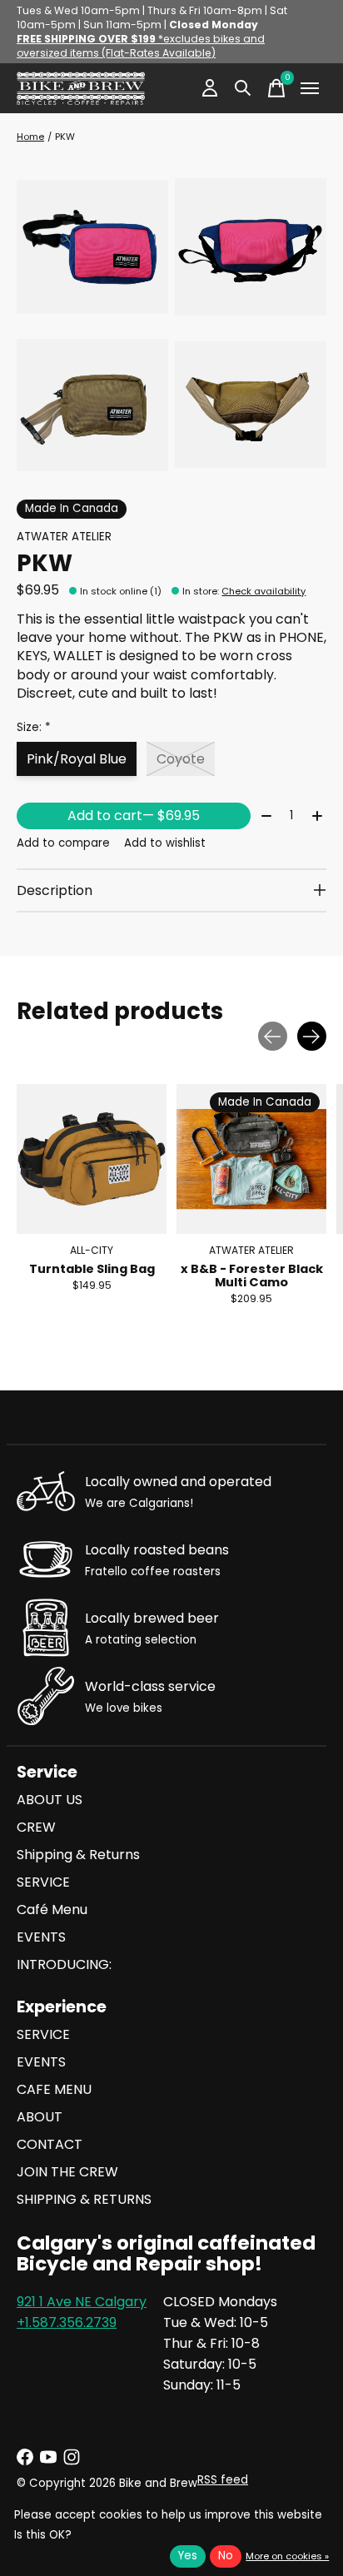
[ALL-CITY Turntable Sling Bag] (92, 1159)
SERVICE (43, 1882)
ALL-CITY (92, 1250)
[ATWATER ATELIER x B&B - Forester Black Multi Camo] (251, 1159)
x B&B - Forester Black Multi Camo (252, 1276)
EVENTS (41, 1937)
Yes (188, 2556)
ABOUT (40, 2117)
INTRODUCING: (64, 1964)
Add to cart (134, 816)
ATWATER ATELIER (64, 537)
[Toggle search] (243, 88)
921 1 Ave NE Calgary (82, 2302)
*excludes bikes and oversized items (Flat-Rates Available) (141, 46)
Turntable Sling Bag (92, 1269)
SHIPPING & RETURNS (84, 2199)
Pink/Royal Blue (77, 759)
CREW (36, 1827)
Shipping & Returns (78, 1855)
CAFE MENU (54, 2089)
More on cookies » (287, 2556)
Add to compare (63, 843)
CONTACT (50, 2144)
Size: (33, 727)
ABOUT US (50, 1800)
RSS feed (223, 2480)
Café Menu (52, 1910)
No (226, 2556)
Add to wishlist (165, 843)
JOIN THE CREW (67, 2172)
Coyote (181, 759)
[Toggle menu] (310, 88)
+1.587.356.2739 (67, 2322)
